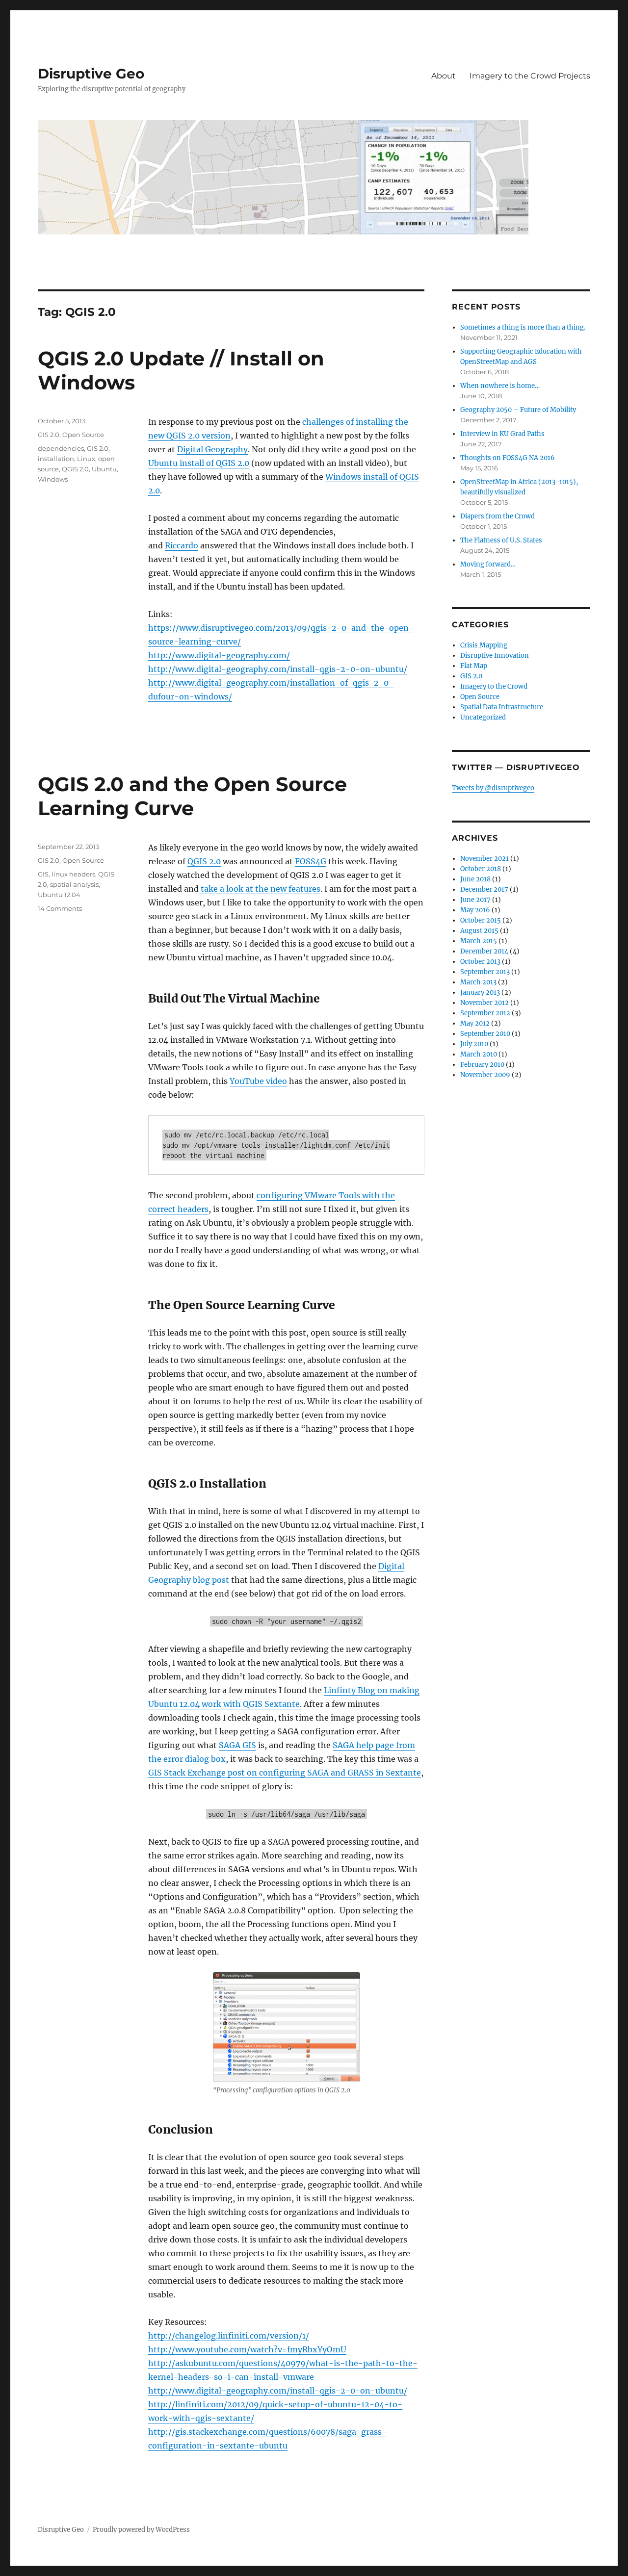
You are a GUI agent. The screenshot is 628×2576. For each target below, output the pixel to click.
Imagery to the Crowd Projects (530, 76)
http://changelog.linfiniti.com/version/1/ (229, 2336)
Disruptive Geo (91, 74)
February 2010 (482, 1065)
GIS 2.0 (49, 435)
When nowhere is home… (500, 386)
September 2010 (485, 1034)
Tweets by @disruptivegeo (493, 788)
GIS (43, 874)
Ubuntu (104, 469)
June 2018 (475, 879)
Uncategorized (483, 717)
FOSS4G (311, 861)
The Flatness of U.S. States (501, 540)
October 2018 (481, 869)
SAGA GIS (237, 1745)
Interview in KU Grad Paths (502, 434)
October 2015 (481, 920)
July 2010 (474, 1044)
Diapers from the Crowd (497, 516)
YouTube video (258, 1081)
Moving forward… (488, 564)
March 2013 (478, 982)
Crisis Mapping (484, 645)
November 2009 (485, 1075)
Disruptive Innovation (495, 656)
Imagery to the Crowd (494, 686)
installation (56, 459)
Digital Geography (212, 449)
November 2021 (484, 859)
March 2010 (479, 1054)
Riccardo (182, 545)
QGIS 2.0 (75, 469)
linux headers (73, 874)
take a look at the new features (260, 889)
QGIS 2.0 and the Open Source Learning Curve (192, 796)
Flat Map (474, 666)
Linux (86, 459)
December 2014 (484, 951)
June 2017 (475, 900)
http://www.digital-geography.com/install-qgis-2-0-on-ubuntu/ (278, 669)
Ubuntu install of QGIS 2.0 (199, 463)
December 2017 (484, 889)
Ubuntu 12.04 (59, 895)
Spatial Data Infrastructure (502, 707)
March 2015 (479, 941)
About (444, 76)
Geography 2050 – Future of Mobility (518, 410)
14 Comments (60, 908)
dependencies (61, 448)
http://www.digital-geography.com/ (219, 655)
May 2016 (475, 910)
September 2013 (485, 972)
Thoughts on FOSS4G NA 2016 (508, 458)
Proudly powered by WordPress (141, 2530)
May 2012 (475, 1023)
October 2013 (480, 962)
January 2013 (480, 992)
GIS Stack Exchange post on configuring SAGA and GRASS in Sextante (285, 1773)
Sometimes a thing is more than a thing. (523, 327)
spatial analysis (74, 884)
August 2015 (479, 931)
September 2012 (485, 1013)
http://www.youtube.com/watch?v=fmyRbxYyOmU (247, 2349)
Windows (53, 479)
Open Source (83, 435)
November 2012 (484, 1003)
